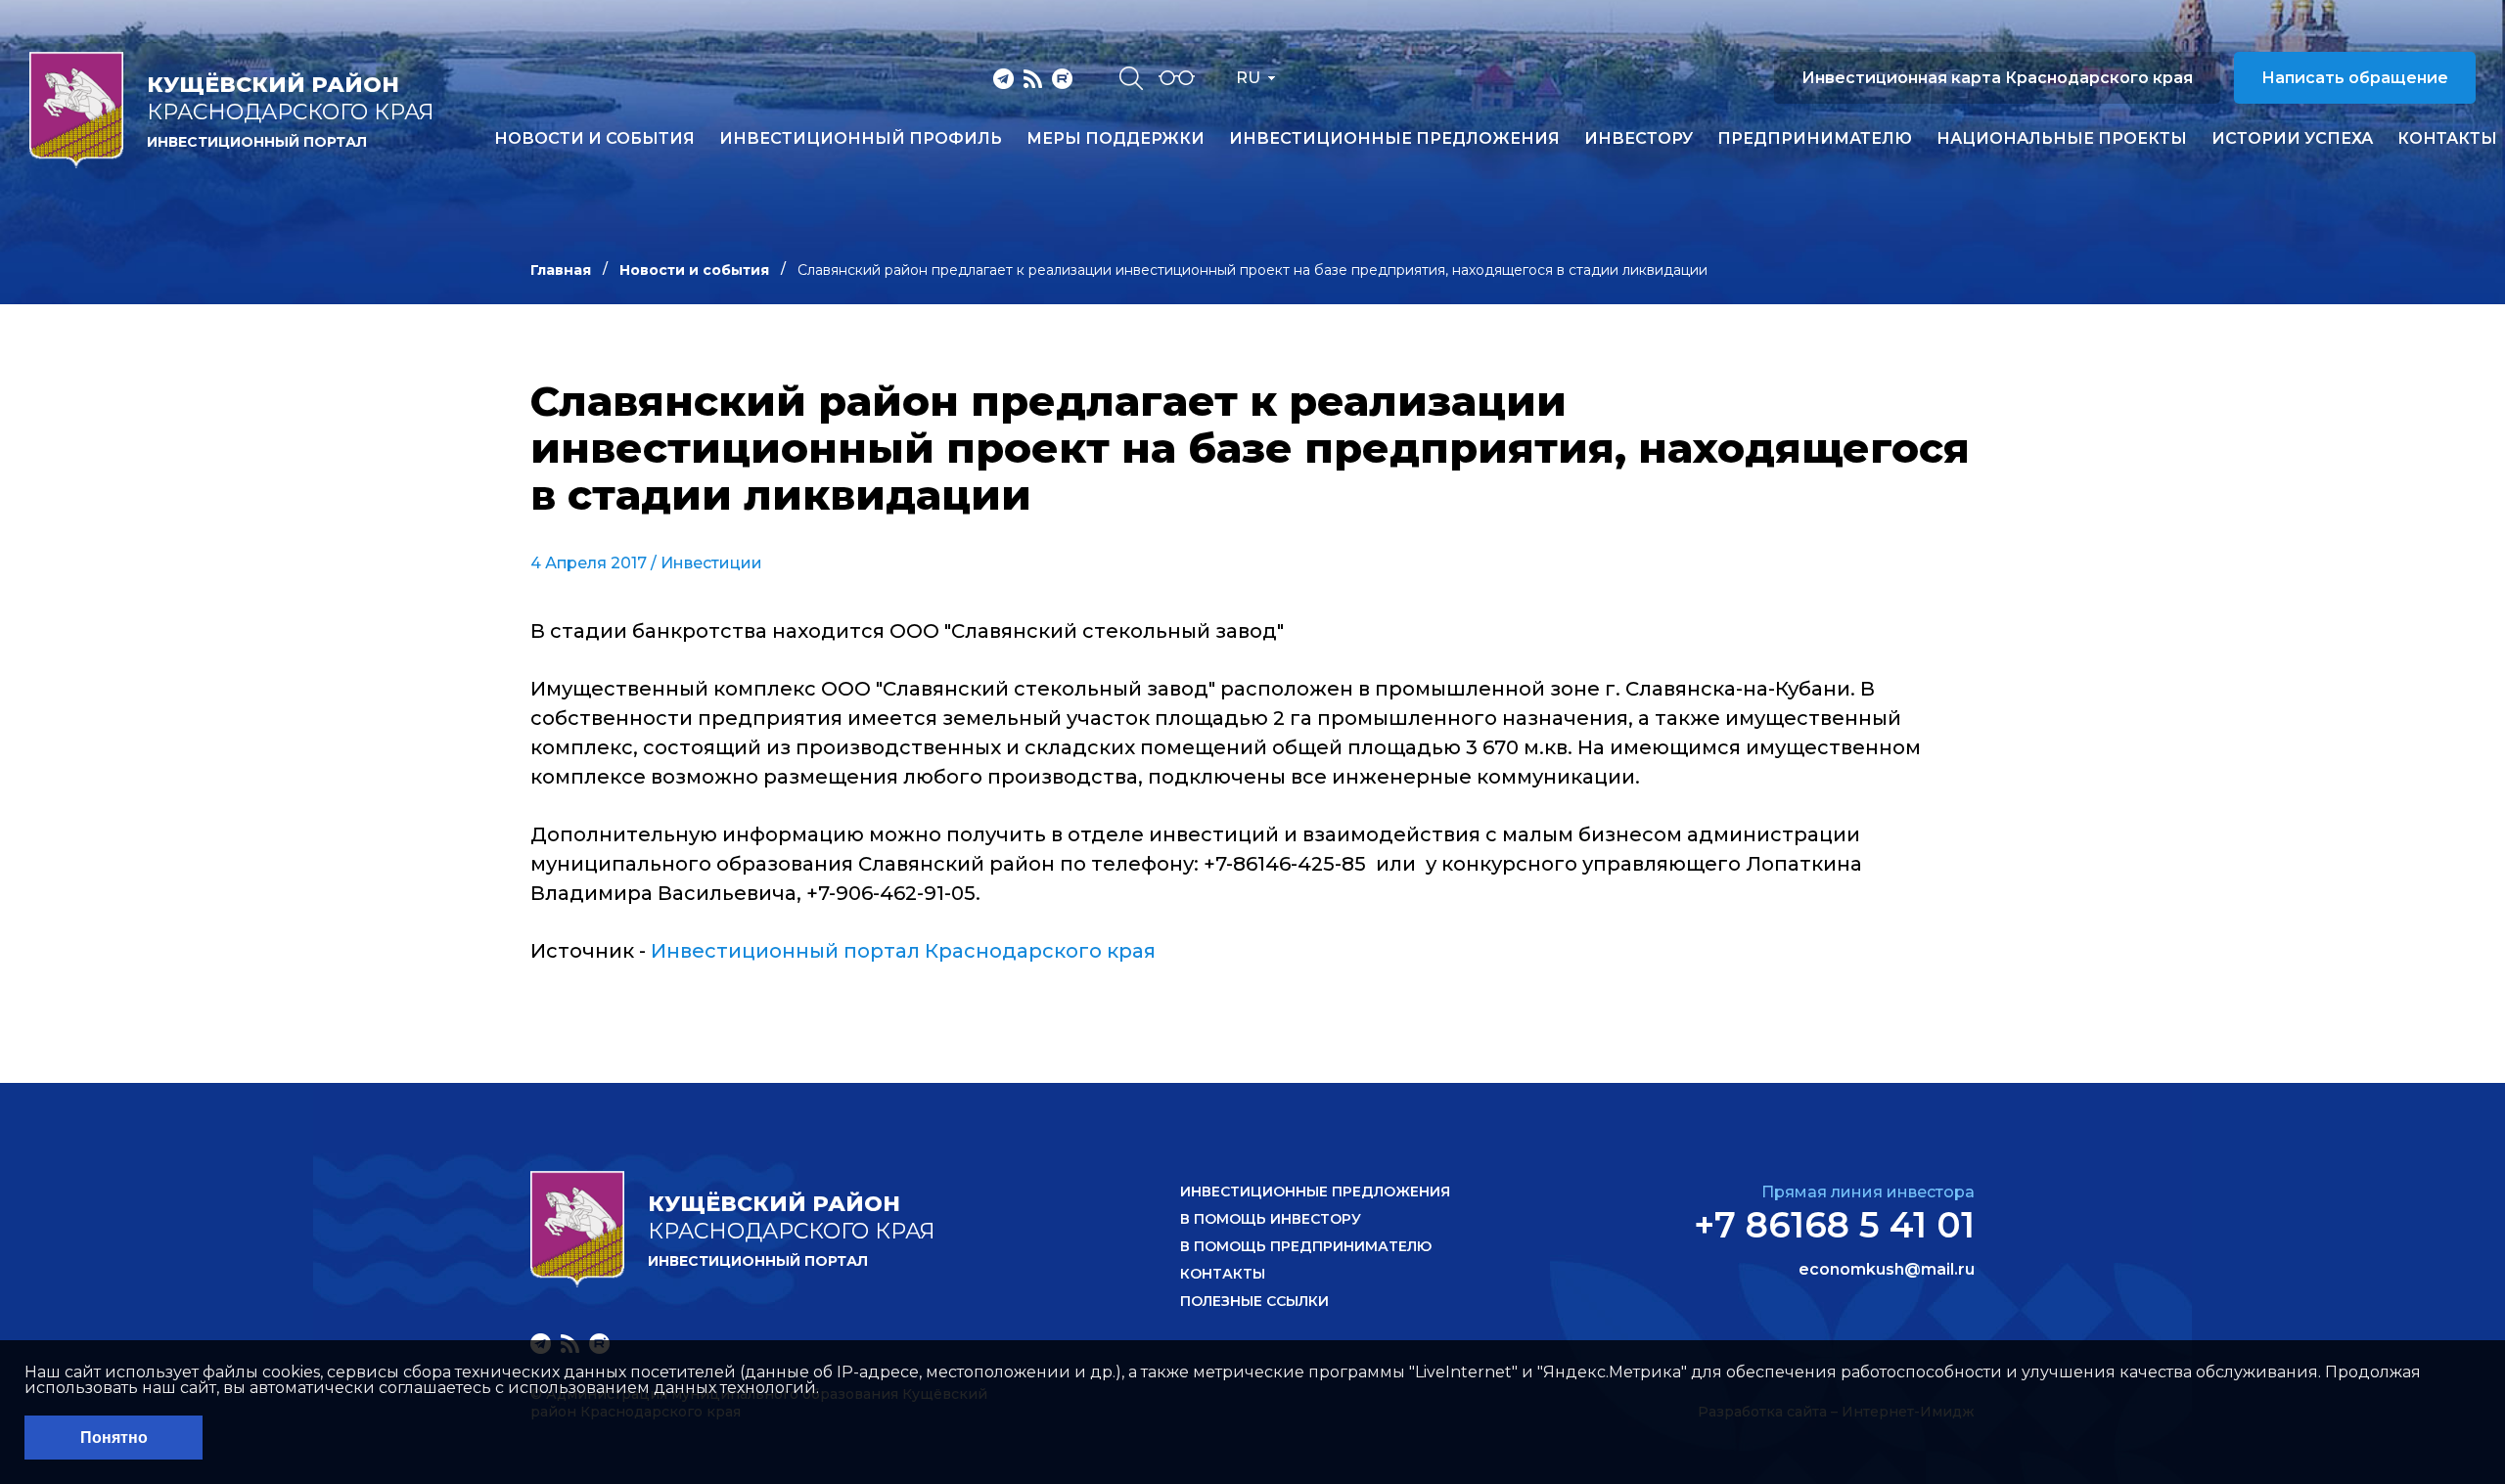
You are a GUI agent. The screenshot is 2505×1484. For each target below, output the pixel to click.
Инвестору (1639, 139)
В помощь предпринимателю (1306, 1246)
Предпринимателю (1815, 139)
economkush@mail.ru (1887, 1270)
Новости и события (594, 139)
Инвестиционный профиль (861, 139)
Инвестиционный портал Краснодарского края (903, 951)
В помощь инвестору (1271, 1219)
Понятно (114, 1438)
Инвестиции (711, 563)
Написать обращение (2355, 78)
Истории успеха (2292, 139)
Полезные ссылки (1254, 1301)
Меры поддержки (1116, 139)
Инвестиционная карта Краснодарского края (1997, 78)
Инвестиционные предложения (1394, 139)
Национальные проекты (2062, 139)
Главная (561, 270)
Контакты (2447, 139)
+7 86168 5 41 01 (1834, 1225)
